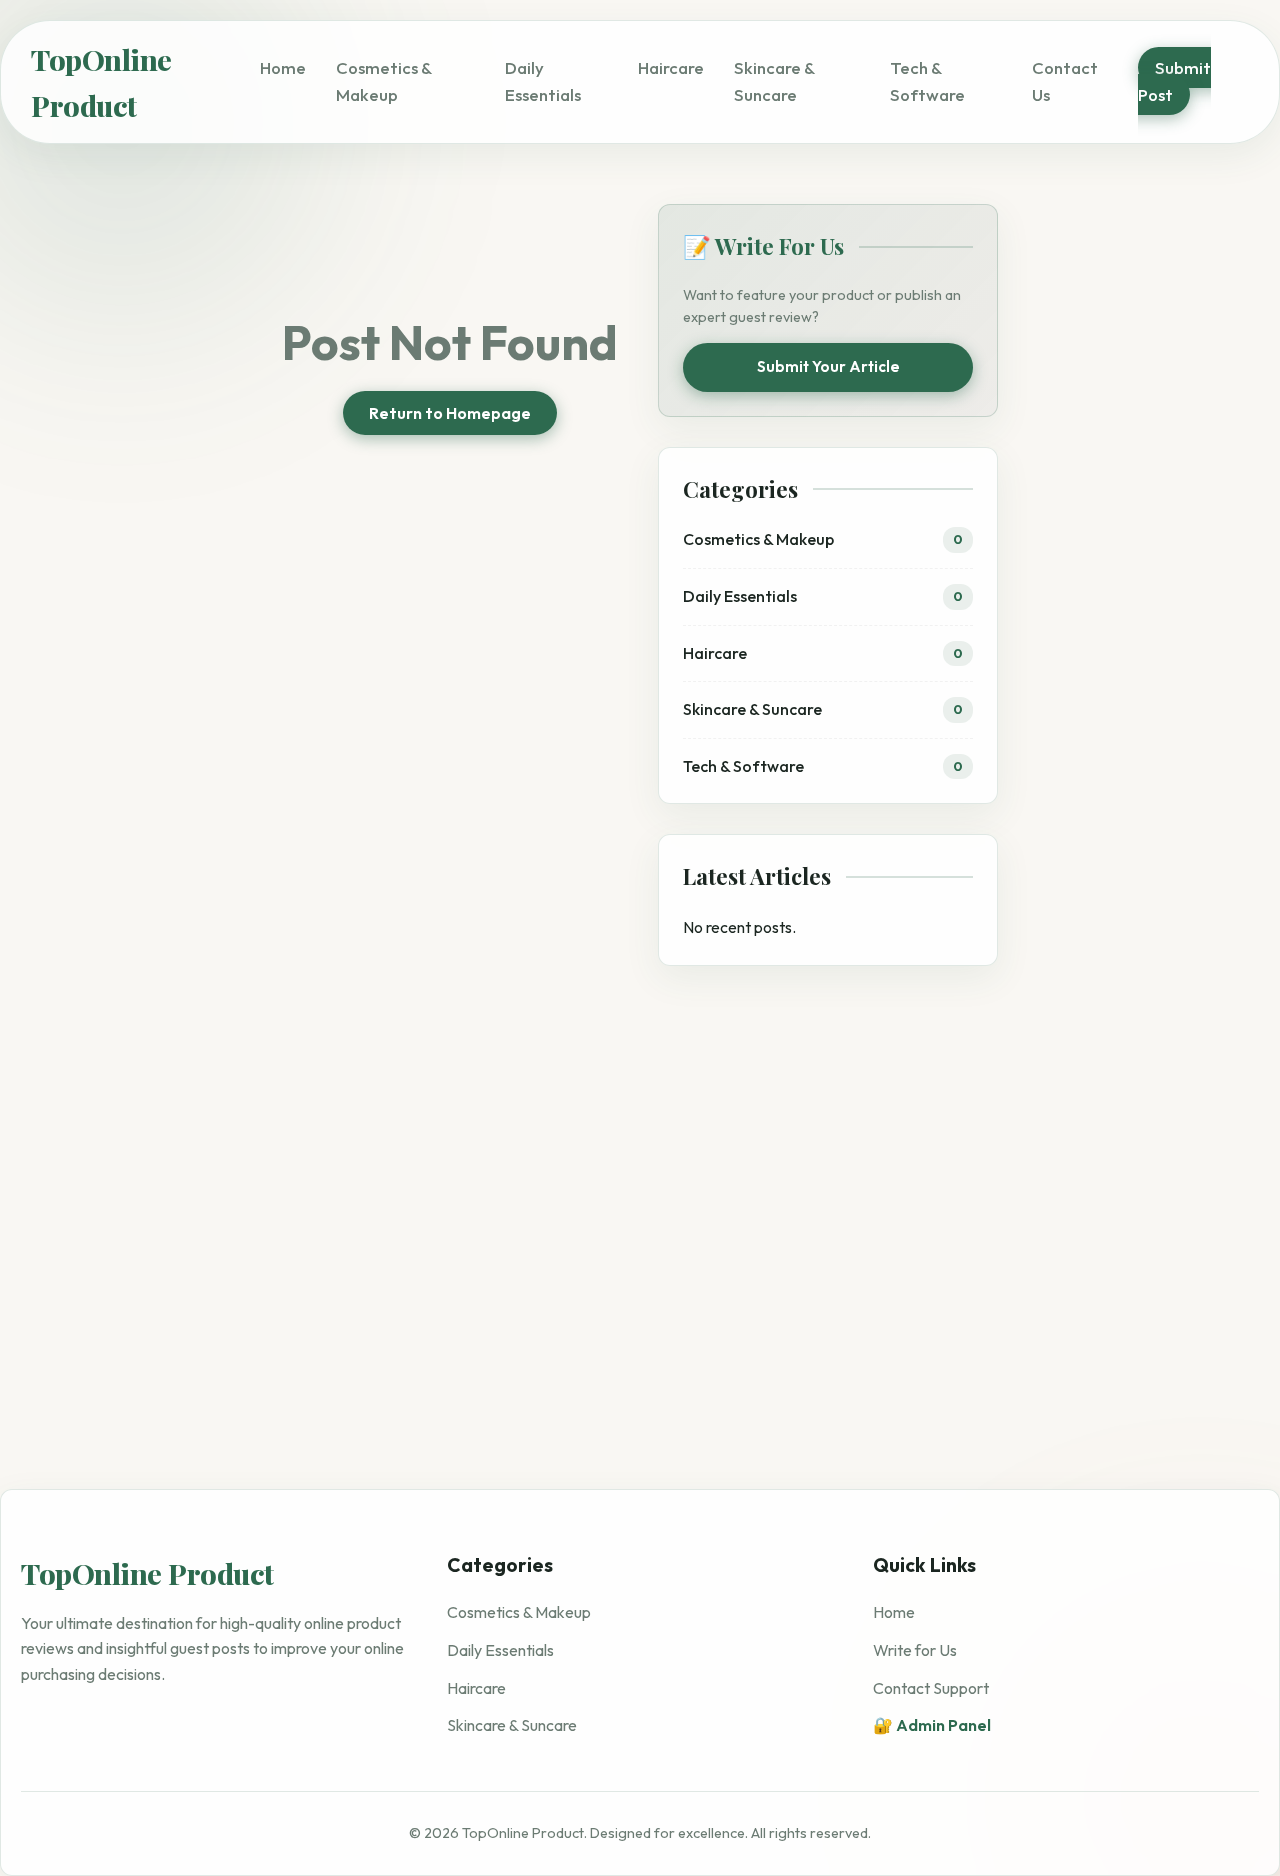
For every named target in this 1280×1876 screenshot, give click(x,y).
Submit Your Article (828, 366)
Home (283, 67)
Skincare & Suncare (512, 1725)
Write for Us (915, 1650)
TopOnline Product (101, 82)
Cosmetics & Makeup (519, 1613)
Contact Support (931, 1688)
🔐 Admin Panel (932, 1725)
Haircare (671, 67)
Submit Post (1174, 81)
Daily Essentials (500, 1650)
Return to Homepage (450, 413)
